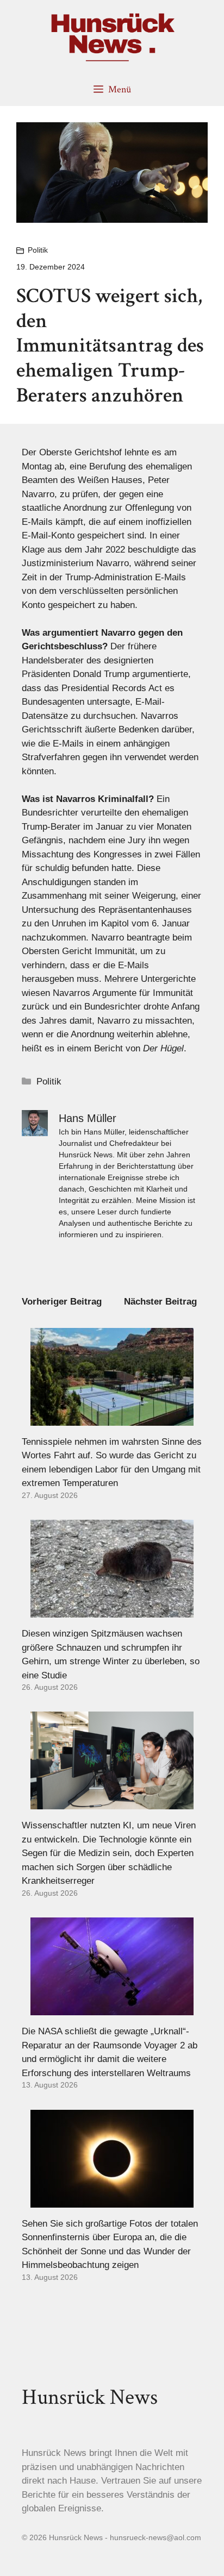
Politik (38, 250)
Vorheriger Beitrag (62, 1302)
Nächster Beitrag (160, 1302)
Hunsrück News (90, 2397)
